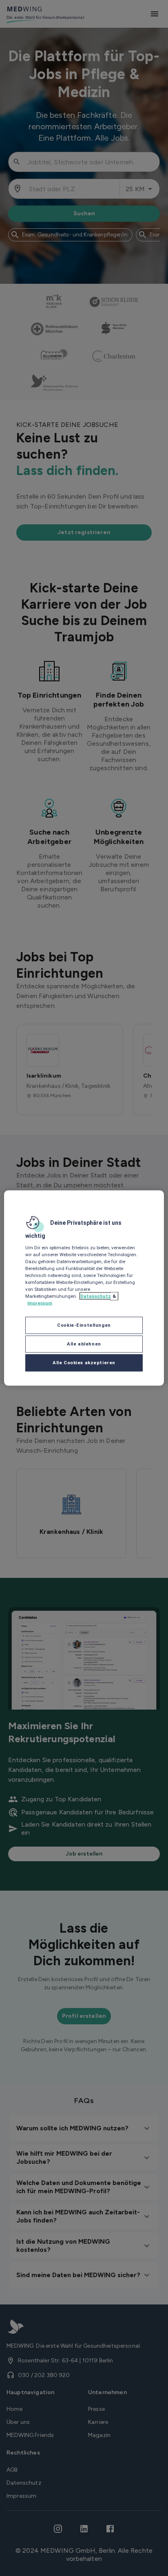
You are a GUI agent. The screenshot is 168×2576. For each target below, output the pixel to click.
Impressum (40, 1303)
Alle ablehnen (84, 1344)
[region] (84, 1288)
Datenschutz (96, 1296)
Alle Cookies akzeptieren (84, 1363)
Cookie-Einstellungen (84, 1325)
